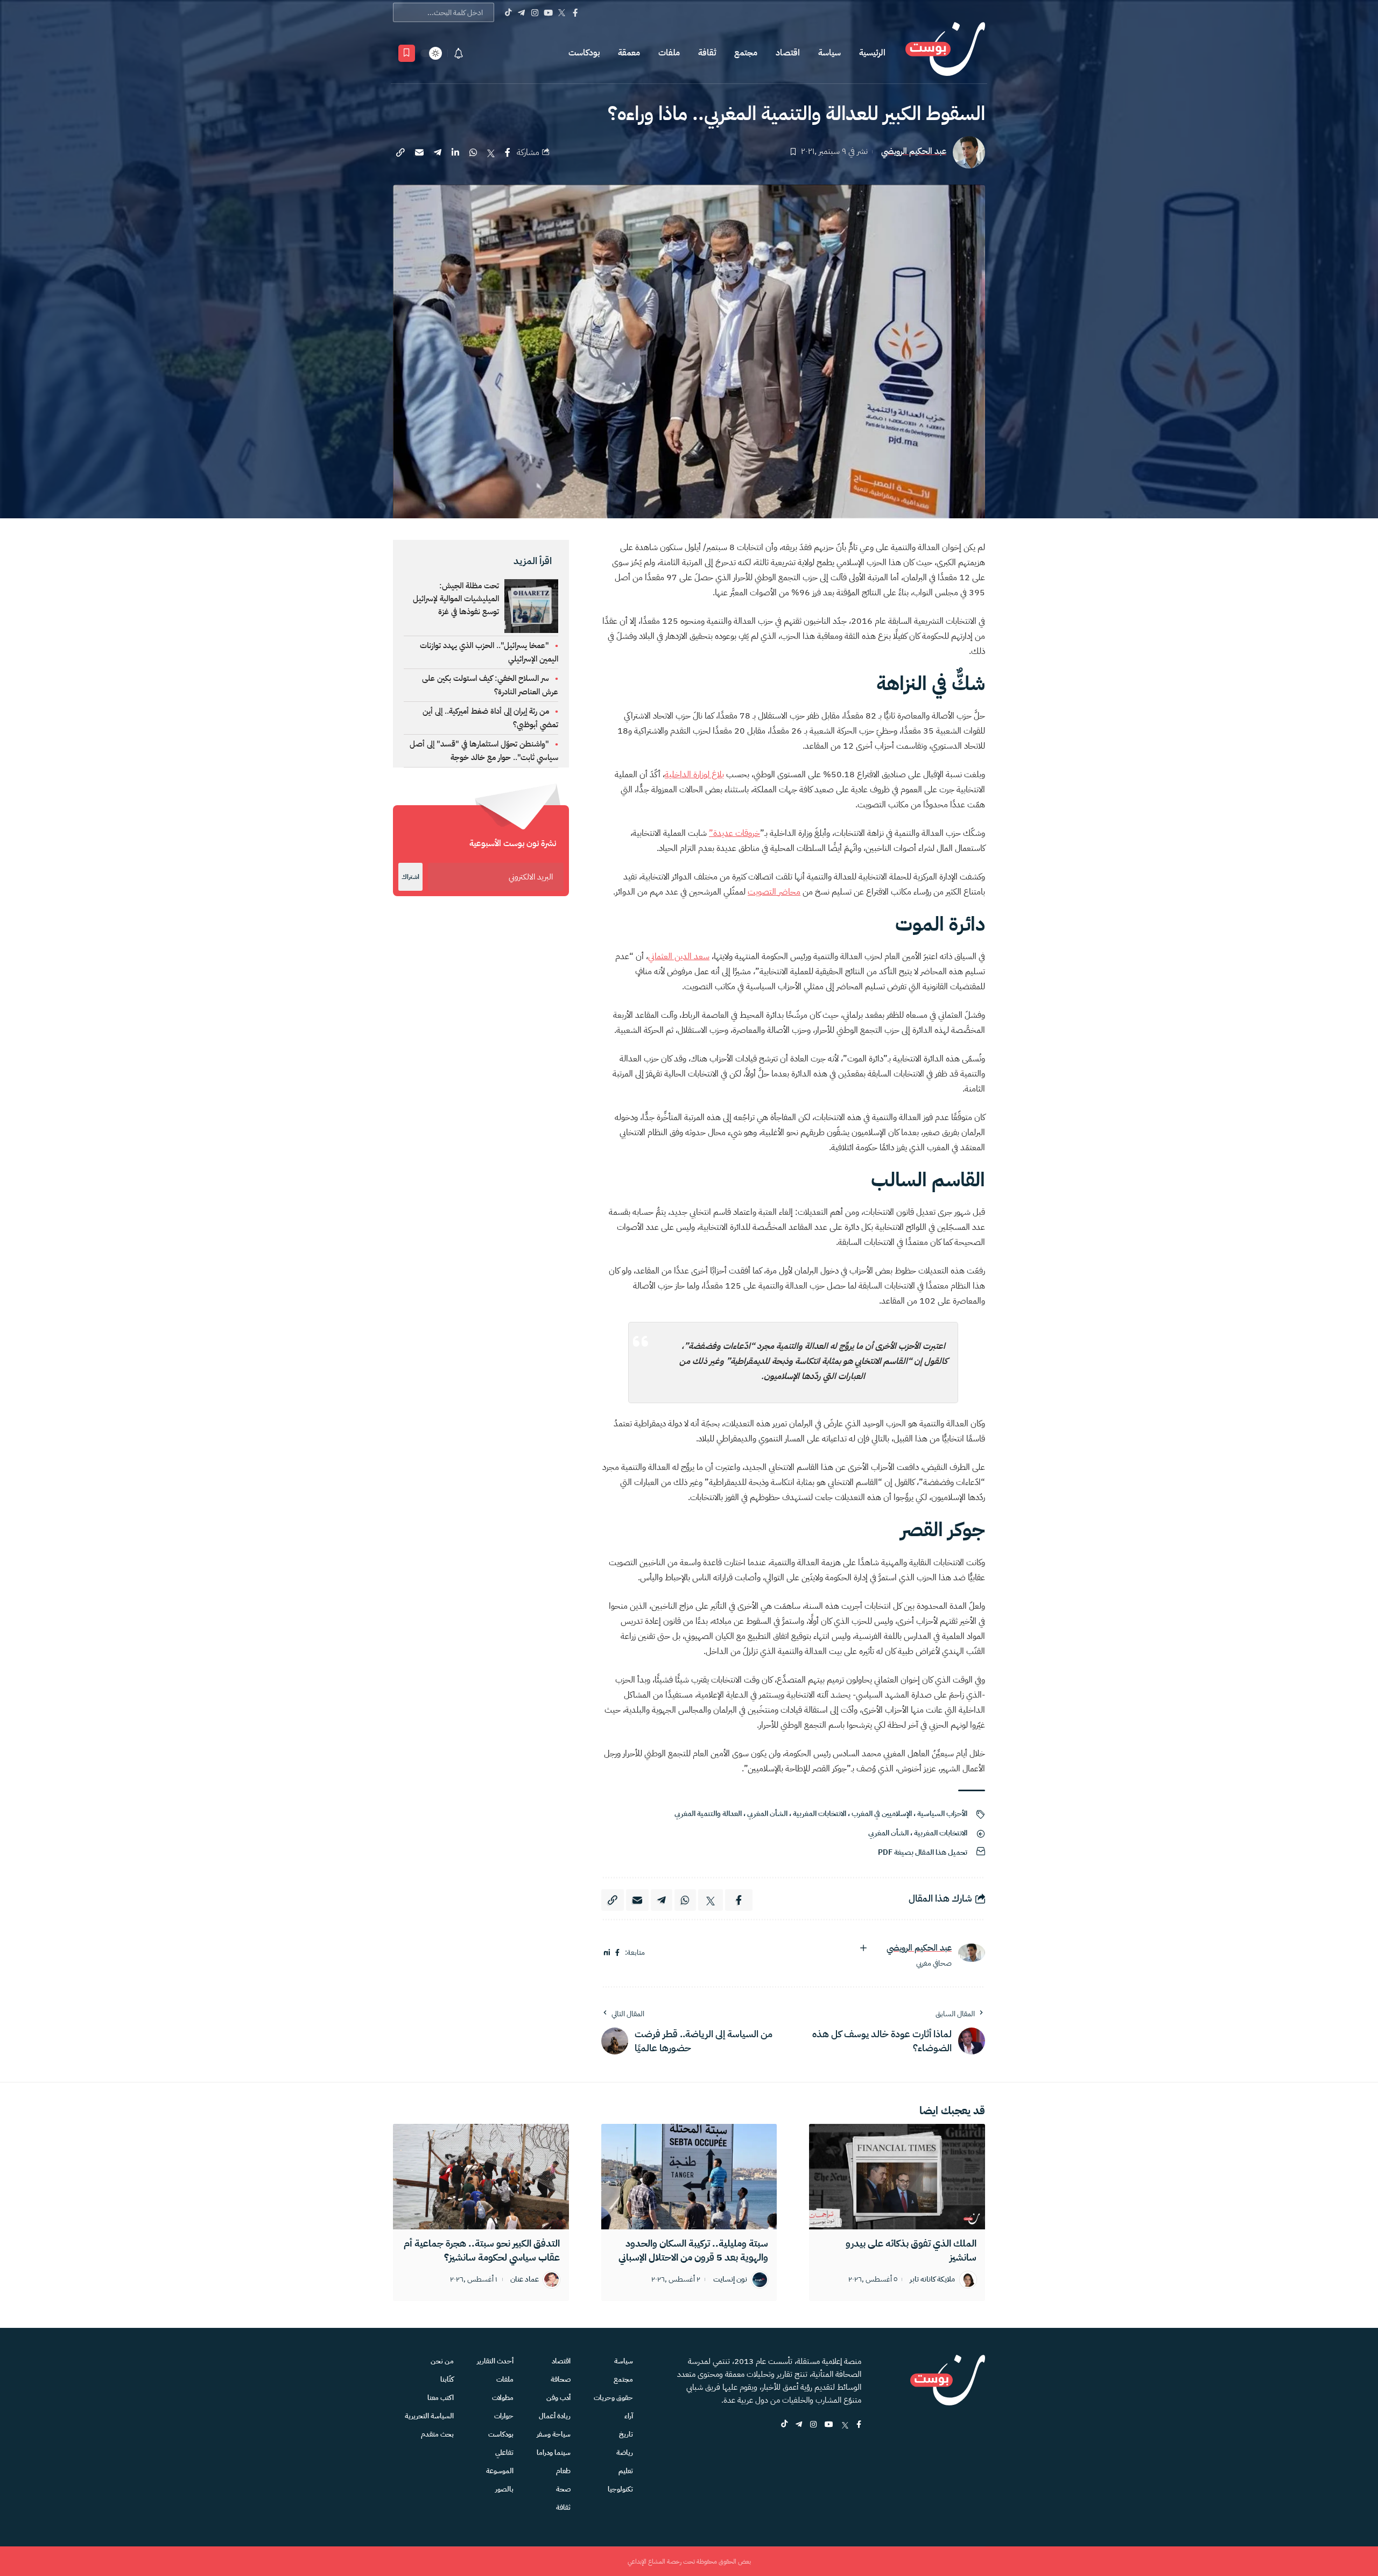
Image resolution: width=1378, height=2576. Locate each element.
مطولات (503, 2398)
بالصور (504, 2489)
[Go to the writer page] (972, 1952)
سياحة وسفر (554, 2434)
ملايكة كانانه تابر (932, 2280)
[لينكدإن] (607, 1953)
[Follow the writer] (863, 1948)
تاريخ (626, 2434)
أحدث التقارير (495, 2361)
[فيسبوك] (617, 1953)
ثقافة (707, 53)
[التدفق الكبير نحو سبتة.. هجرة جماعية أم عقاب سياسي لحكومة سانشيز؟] (481, 2177)
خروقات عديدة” (734, 833)
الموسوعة (500, 2471)
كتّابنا (447, 2379)
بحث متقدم (437, 2434)
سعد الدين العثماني (679, 956)
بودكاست (584, 53)
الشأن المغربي (767, 1814)
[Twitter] (562, 12)
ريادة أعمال (555, 2416)
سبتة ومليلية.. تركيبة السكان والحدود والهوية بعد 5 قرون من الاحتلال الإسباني (693, 2250)
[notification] (459, 53)
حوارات (504, 2416)
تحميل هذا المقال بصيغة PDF (923, 1852)
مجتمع (746, 53)
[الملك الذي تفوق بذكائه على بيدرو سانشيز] (897, 2177)
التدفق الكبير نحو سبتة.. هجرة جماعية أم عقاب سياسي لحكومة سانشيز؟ (482, 2250)
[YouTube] (548, 12)
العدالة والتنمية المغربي (708, 1814)
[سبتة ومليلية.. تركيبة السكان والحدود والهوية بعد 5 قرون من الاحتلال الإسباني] (689, 2177)
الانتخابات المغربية (820, 1814)
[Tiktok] (508, 12)
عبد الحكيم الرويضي (914, 152)
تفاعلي (504, 2452)
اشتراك (410, 877)
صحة (563, 2489)
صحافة (561, 2379)
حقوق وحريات (613, 2398)
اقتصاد (788, 53)
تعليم (626, 2471)
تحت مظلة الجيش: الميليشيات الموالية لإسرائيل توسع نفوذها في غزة (456, 599)
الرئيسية (872, 53)
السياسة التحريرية (429, 2416)
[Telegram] (521, 12)
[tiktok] (784, 2425)
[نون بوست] (945, 53)
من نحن (442, 2361)
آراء (629, 2416)
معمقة (629, 53)
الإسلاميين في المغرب (882, 1814)
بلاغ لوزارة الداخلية (694, 775)
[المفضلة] (407, 53)
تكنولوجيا (620, 2489)
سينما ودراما (554, 2452)
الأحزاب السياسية (942, 1814)
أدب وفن (558, 2398)
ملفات (669, 53)
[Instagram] (535, 12)
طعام (563, 2471)
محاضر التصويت (774, 892)
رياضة (625, 2452)
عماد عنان (525, 2280)
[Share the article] (508, 152)
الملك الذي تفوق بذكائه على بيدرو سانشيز (911, 2250)
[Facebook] (575, 12)
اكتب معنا (441, 2398)
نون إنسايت (730, 2280)
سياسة (829, 53)
